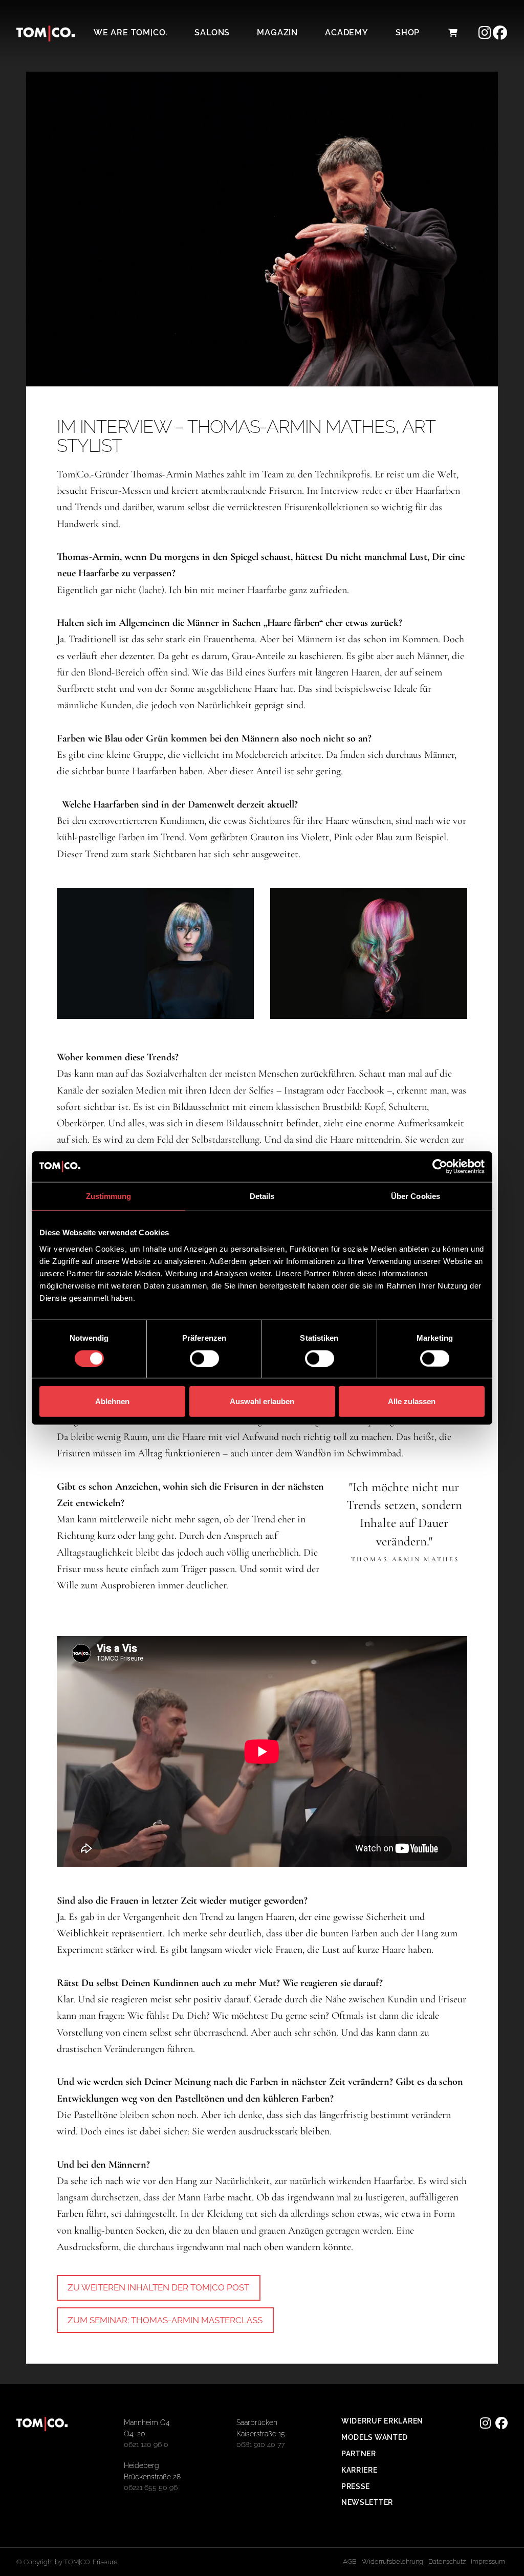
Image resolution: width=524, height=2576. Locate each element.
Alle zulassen (412, 1401)
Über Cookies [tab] (416, 1196)
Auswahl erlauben (262, 1401)
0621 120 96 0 (146, 2444)
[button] (452, 33)
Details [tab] (262, 1196)
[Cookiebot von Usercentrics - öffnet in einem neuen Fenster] (440, 1167)
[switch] (204, 1358)
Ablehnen (112, 1401)
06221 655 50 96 (151, 2487)
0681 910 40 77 (260, 2444)
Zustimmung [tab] (109, 1196)
